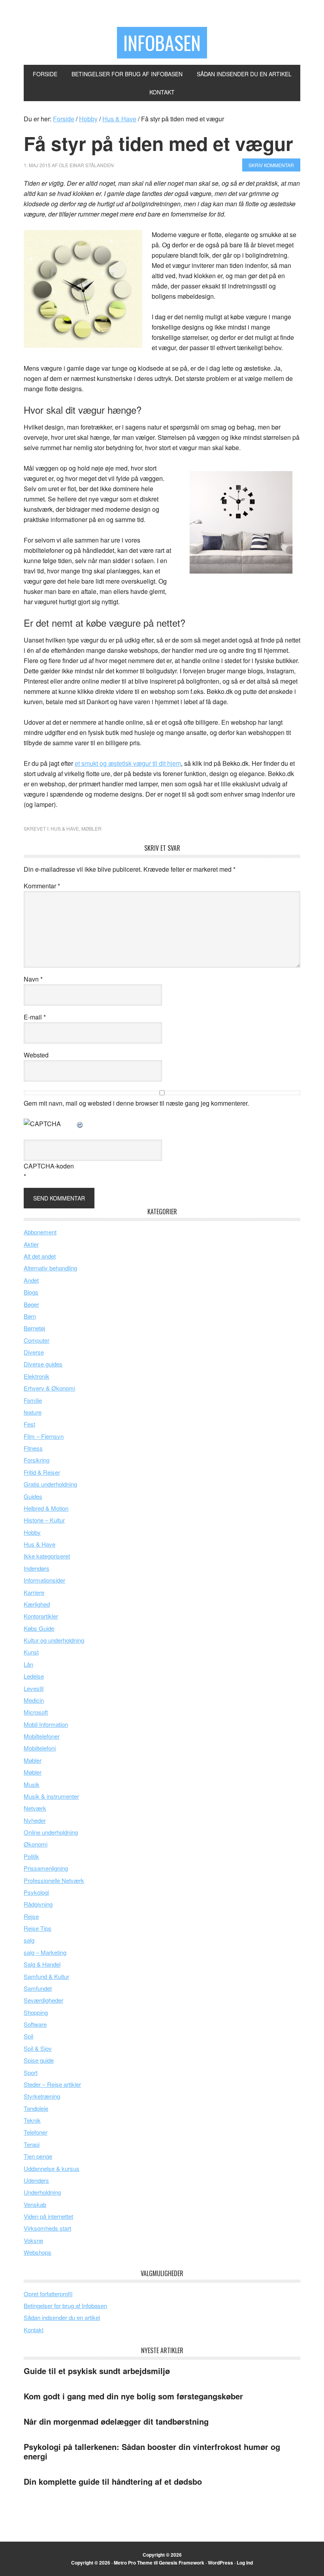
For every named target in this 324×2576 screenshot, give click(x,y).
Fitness (33, 1448)
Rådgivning (38, 1904)
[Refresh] (80, 1124)
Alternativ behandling (50, 1268)
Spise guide (39, 2060)
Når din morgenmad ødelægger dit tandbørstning (116, 2421)
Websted (36, 1055)
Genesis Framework (182, 2563)
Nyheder (35, 1820)
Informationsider (44, 1580)
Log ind (245, 2563)
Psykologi (36, 1892)
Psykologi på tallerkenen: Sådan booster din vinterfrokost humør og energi (152, 2451)
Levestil (34, 1688)
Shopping (36, 2012)
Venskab (35, 2204)
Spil (28, 2036)
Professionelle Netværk (54, 1880)
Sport (31, 2072)
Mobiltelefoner (42, 1736)
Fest (29, 1424)
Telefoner (36, 2132)
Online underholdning (51, 1832)
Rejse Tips (38, 1928)
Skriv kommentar (271, 165)
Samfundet (38, 1988)
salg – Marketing (45, 1952)
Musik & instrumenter (51, 1796)
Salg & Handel (42, 1964)
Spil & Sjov (38, 2048)
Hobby (32, 1532)
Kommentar (42, 886)
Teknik (32, 2120)
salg (29, 1940)
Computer (37, 1340)
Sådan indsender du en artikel (62, 2317)
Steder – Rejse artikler (52, 2084)
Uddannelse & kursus (52, 2168)
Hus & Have (65, 828)
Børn (30, 1316)
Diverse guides (43, 1364)
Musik (32, 1784)
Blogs (31, 1292)
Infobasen (162, 42)
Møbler (91, 828)
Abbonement (40, 1232)
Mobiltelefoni (40, 1748)
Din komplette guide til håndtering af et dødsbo (113, 2481)
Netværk (35, 1808)
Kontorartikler (41, 1616)
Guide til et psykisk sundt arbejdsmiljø (97, 2371)
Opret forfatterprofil (48, 2294)
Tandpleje (36, 2108)
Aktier (31, 1244)
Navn (33, 979)
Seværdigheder (43, 2000)
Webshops (38, 2252)
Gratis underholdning (50, 1484)
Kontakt (34, 2330)
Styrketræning (42, 2096)
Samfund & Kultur (46, 1976)
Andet (31, 1280)
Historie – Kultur (44, 1520)
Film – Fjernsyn (44, 1436)
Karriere (34, 1592)
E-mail (35, 1017)
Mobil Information (46, 1724)
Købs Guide (39, 1628)
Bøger (31, 1304)
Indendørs (37, 1568)
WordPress (220, 2563)
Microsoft (36, 1712)
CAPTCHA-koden (49, 1166)
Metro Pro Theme (133, 2563)
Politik (31, 1856)
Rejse (31, 1916)
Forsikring (37, 1460)
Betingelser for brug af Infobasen (65, 2306)
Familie (33, 1400)
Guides (33, 1496)
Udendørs (36, 2180)
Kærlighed (37, 1604)
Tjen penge (38, 2156)
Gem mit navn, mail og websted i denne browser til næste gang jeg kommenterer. (136, 1103)
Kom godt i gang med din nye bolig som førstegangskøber (133, 2396)
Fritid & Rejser (42, 1472)
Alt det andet (40, 1256)
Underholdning (42, 2192)
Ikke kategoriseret (47, 1556)
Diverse (34, 1352)
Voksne (33, 2240)
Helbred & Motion (46, 1508)
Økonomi (36, 1844)
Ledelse (34, 1676)
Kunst (31, 1652)
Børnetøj (34, 1328)
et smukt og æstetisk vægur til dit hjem (128, 763)
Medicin (34, 1700)
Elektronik (37, 1376)
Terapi (32, 2144)
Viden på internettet (48, 2216)
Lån (28, 1664)
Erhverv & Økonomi (49, 1388)
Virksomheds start (47, 2228)
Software (35, 2024)
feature (33, 1412)
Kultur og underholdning (54, 1640)
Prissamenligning (46, 1868)
